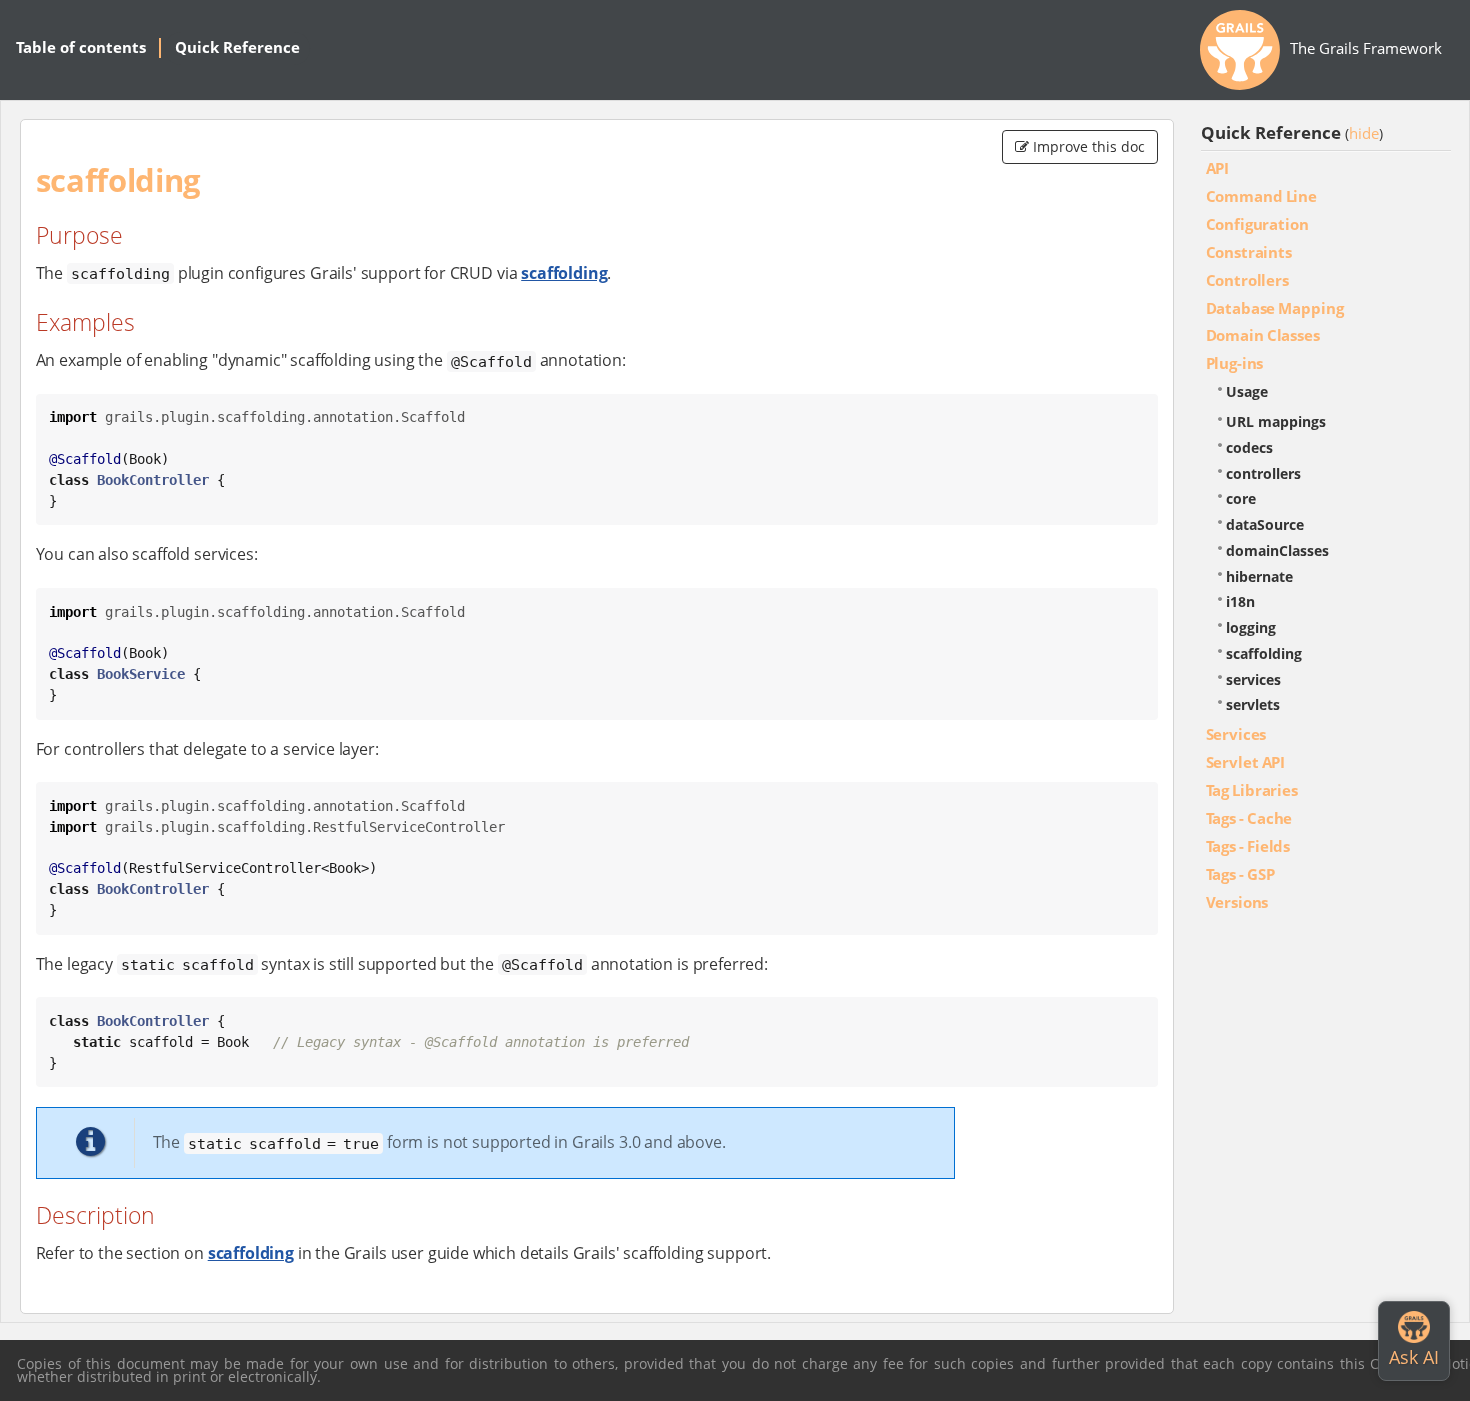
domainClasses (1277, 550)
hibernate (1259, 576)
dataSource (1265, 524)
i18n (1240, 601)
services (1253, 679)
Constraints (1249, 252)
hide (1364, 133)
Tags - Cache (1249, 818)
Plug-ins (1235, 363)
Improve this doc (1087, 146)
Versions (1237, 902)
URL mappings (1276, 421)
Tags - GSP (1240, 874)
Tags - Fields (1248, 846)
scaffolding (564, 273)
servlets (1253, 704)
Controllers (1247, 280)
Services (1236, 734)
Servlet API (1246, 762)
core (1241, 498)
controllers (1263, 473)
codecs (1249, 447)
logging (1251, 627)
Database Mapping (1275, 308)
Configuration (1257, 224)
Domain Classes (1263, 335)
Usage (1247, 391)
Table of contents (81, 47)
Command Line (1261, 196)
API (1218, 168)
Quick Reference (237, 47)
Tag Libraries (1252, 790)
